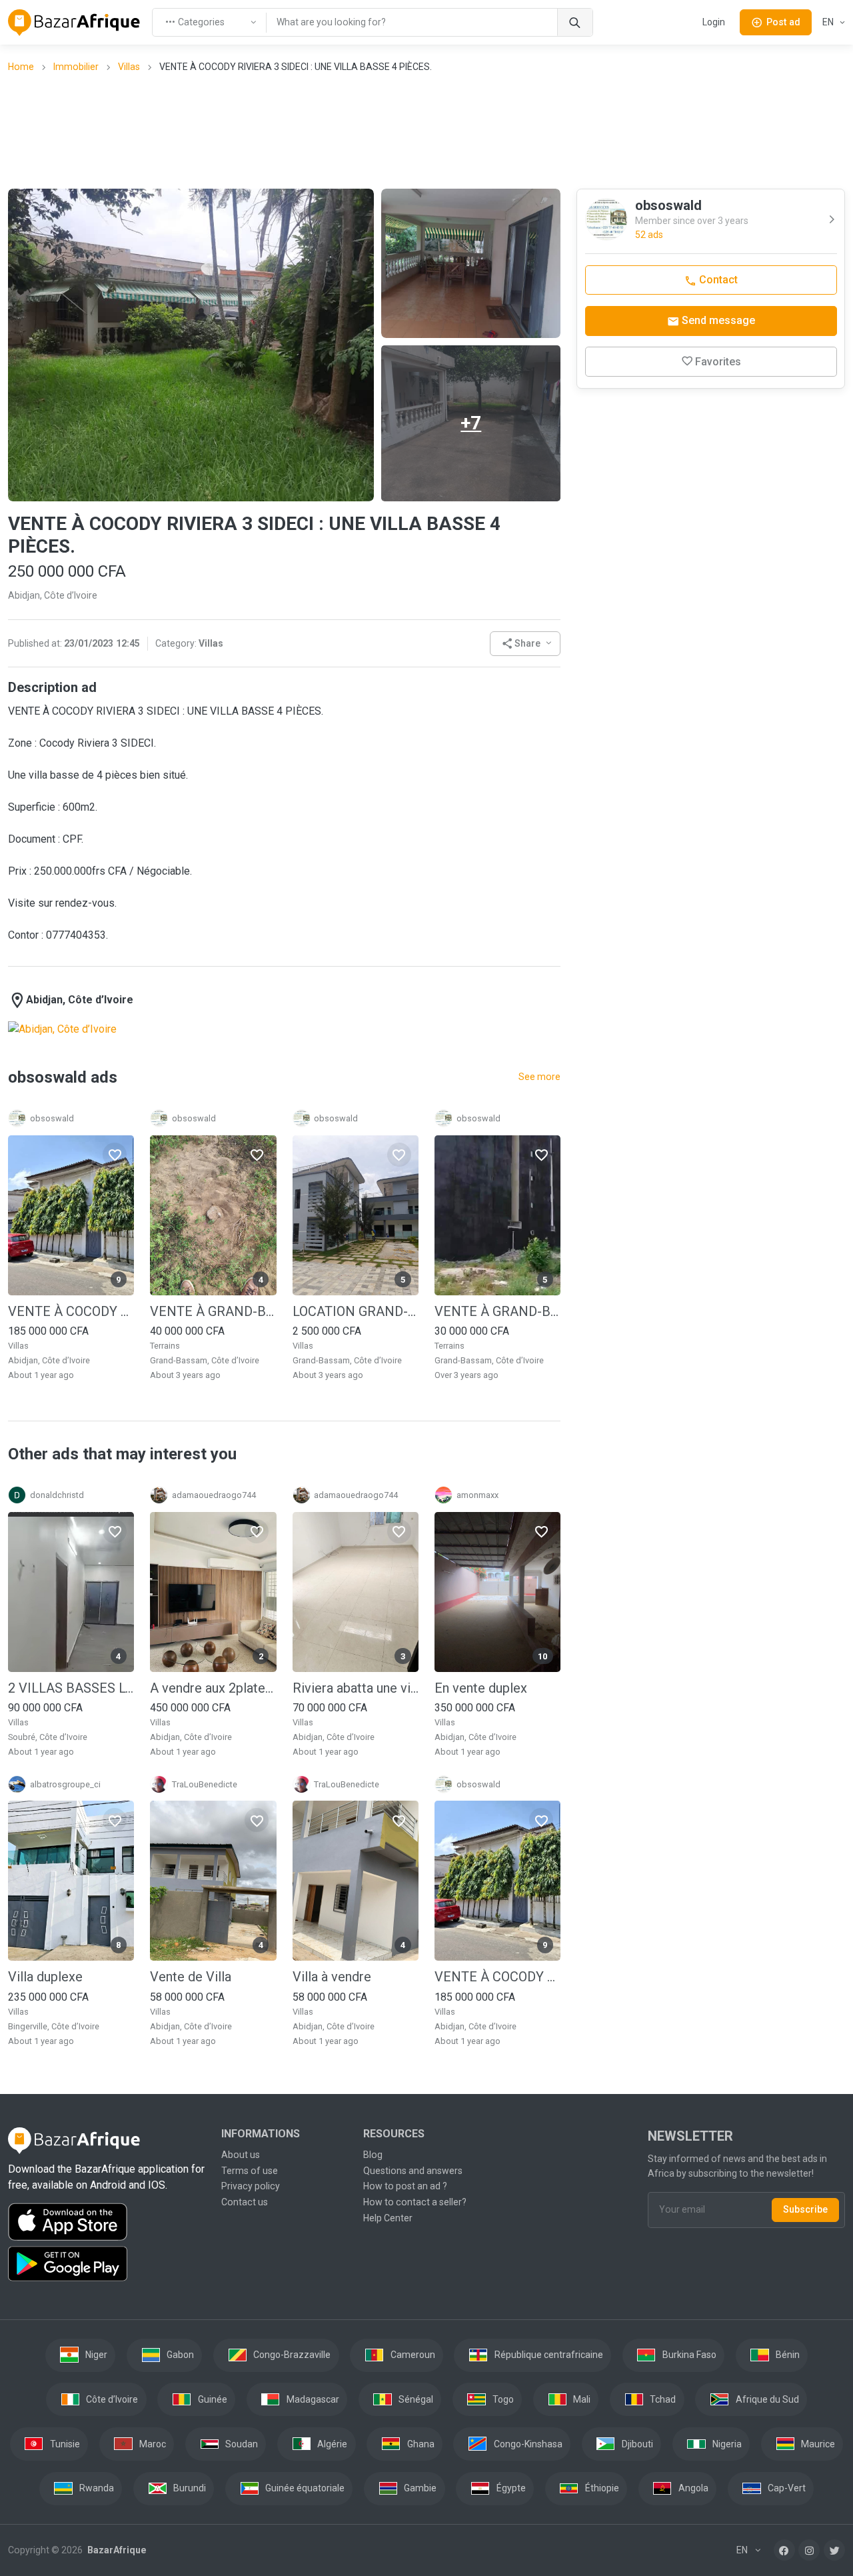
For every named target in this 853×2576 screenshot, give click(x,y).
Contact (717, 280)
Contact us (245, 2202)
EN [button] (829, 22)
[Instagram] (809, 2550)
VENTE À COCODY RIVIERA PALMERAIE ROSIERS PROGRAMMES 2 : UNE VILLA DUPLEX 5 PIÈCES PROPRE (71, 1311)
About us (241, 2155)
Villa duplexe (45, 1977)
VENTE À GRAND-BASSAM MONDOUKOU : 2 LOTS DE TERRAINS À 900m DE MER (213, 1311)
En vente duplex (481, 1688)
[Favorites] (115, 1155)
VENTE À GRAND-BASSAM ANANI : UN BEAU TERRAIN (497, 1311)
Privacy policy (251, 2186)
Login (714, 22)
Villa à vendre (332, 1977)
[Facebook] (784, 2550)
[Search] (575, 22)
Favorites (718, 362)
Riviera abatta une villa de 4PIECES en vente (356, 1688)
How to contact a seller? (415, 2202)
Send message (717, 320)
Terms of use (250, 2171)
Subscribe (805, 2209)
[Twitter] (834, 2550)
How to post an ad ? (405, 2186)
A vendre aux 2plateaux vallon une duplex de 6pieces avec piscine (213, 1688)
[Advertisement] (426, 130)
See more (539, 1077)
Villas (129, 67)
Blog (373, 2155)
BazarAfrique (116, 2550)
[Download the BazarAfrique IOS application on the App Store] (107, 2222)
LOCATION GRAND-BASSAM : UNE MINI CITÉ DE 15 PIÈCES (356, 1311)
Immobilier (76, 67)
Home (21, 67)
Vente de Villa (191, 1977)
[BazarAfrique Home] (74, 23)
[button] (525, 644)
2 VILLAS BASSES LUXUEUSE (71, 1688)
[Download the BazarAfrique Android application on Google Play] (107, 2264)
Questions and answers (413, 2171)
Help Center (388, 2218)
